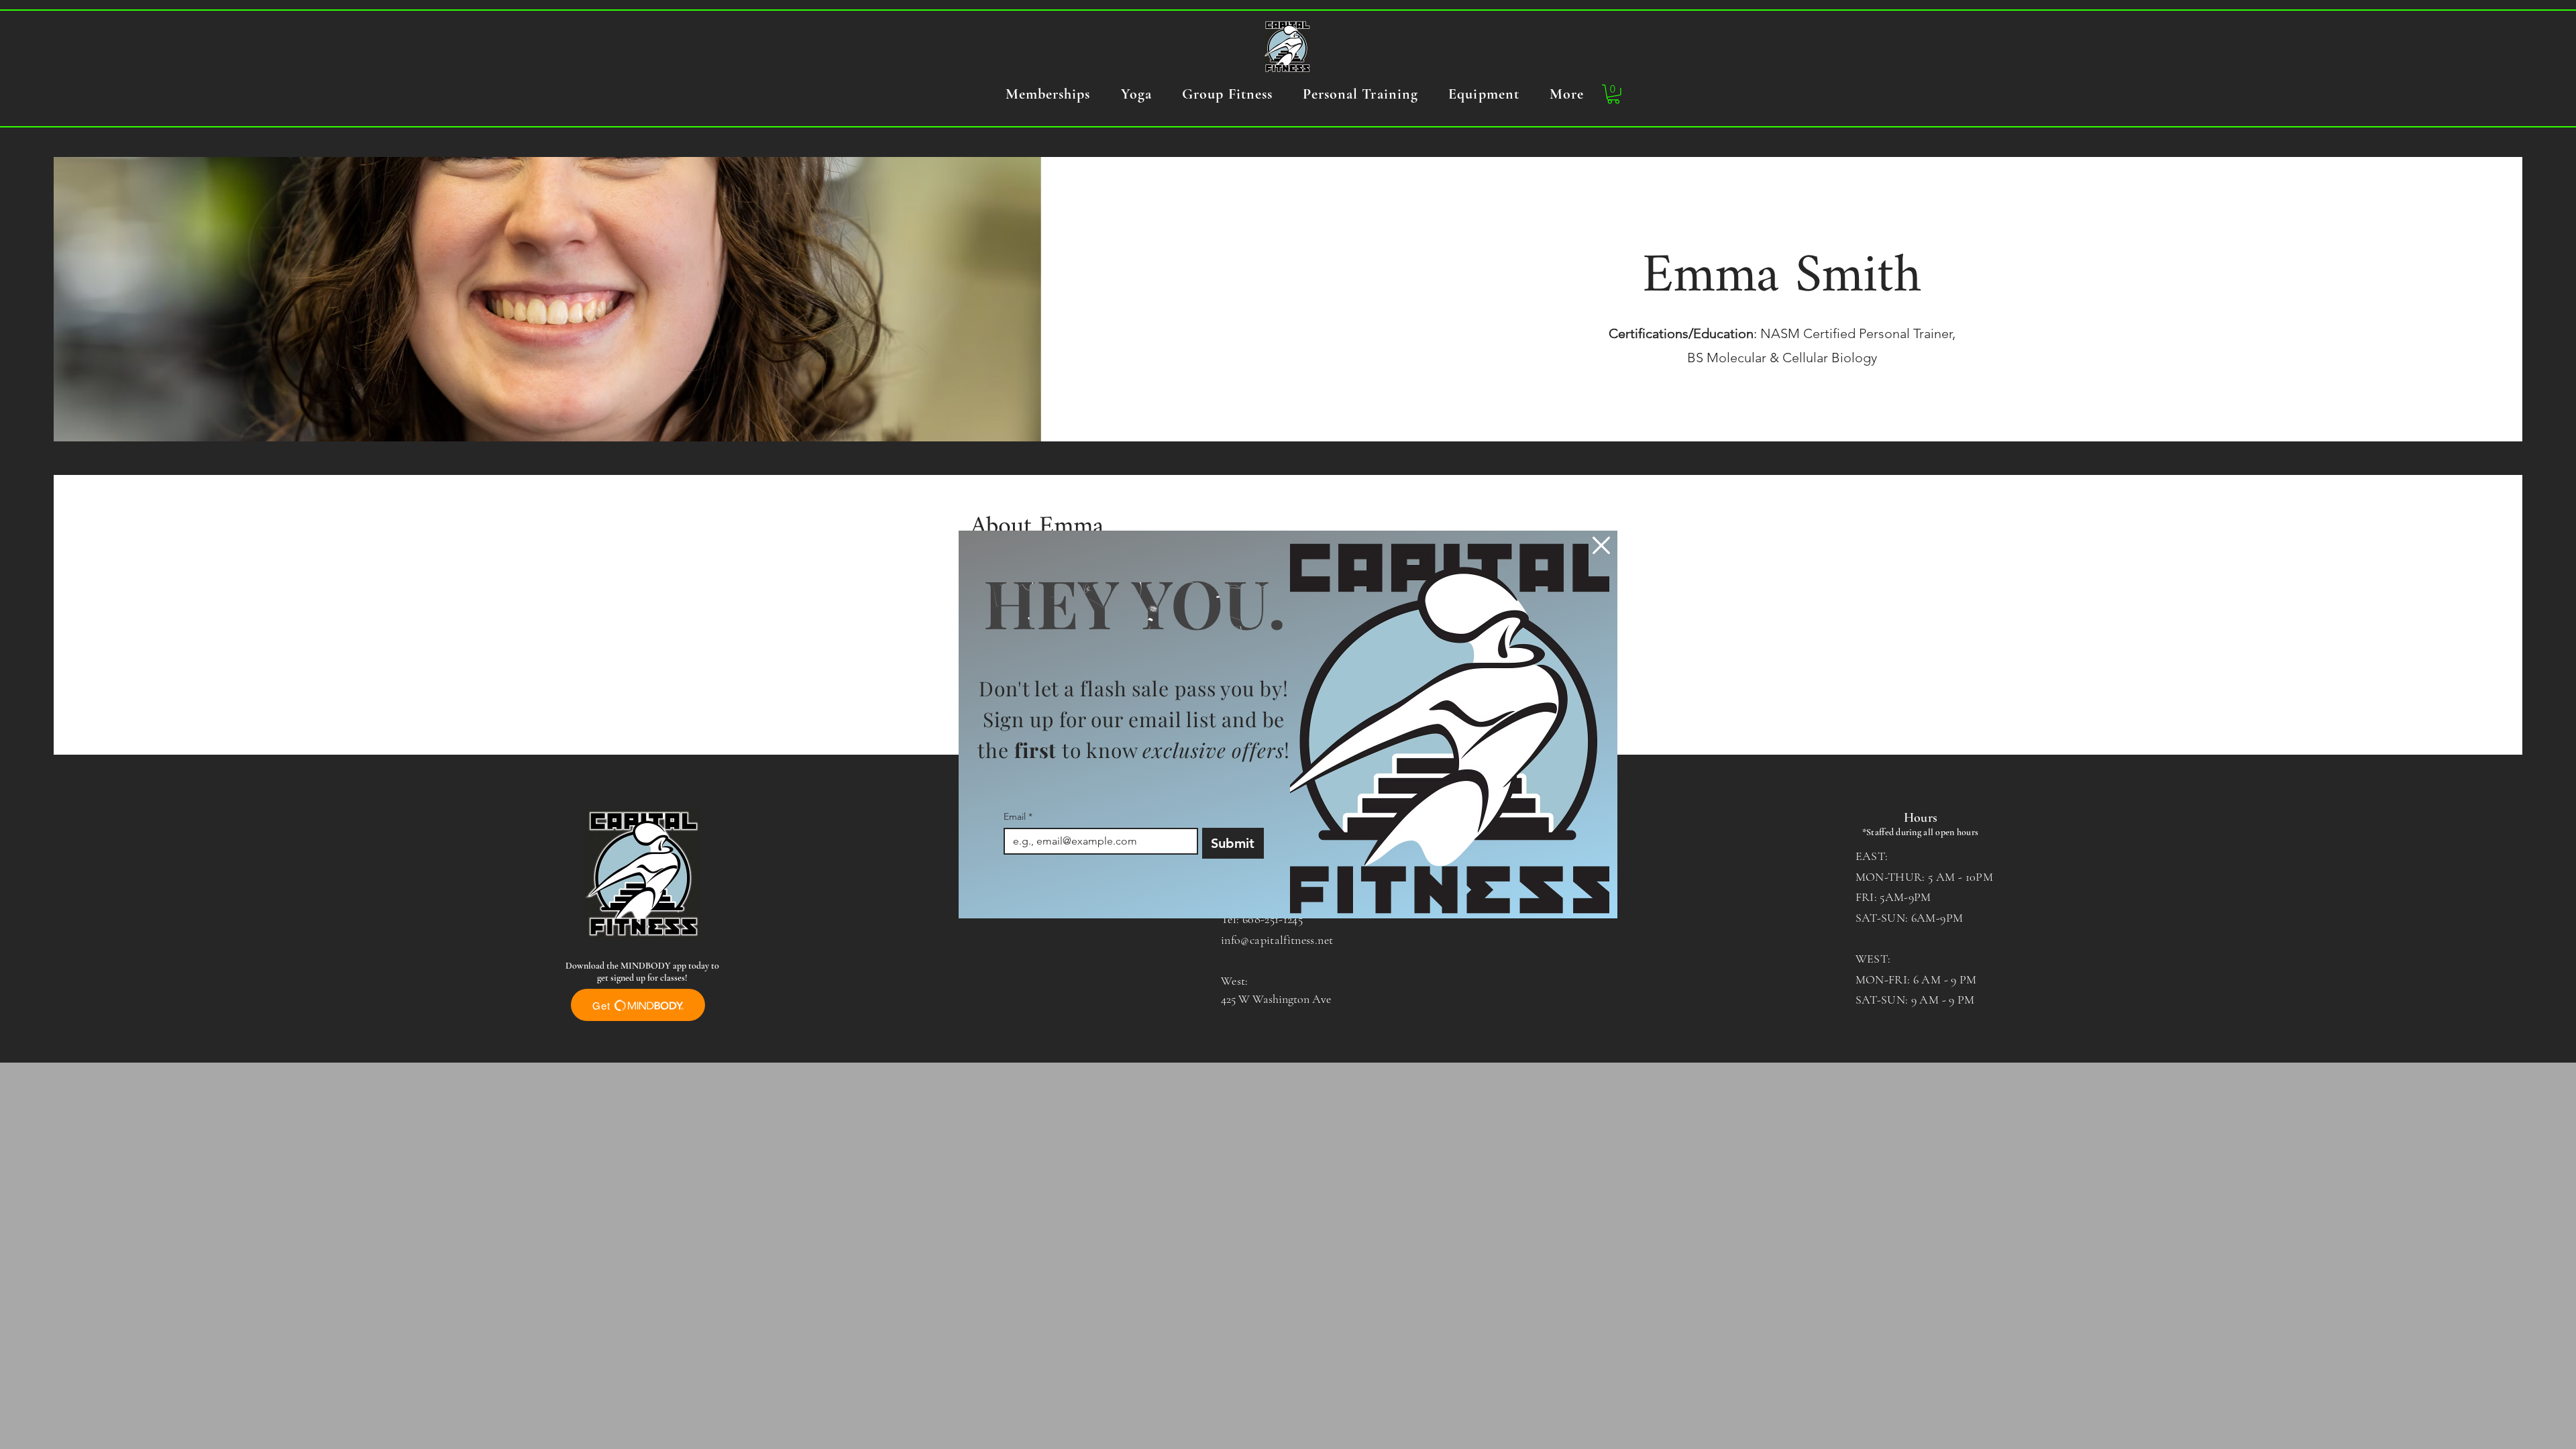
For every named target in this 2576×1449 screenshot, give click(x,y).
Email (1018, 817)
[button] (1601, 545)
